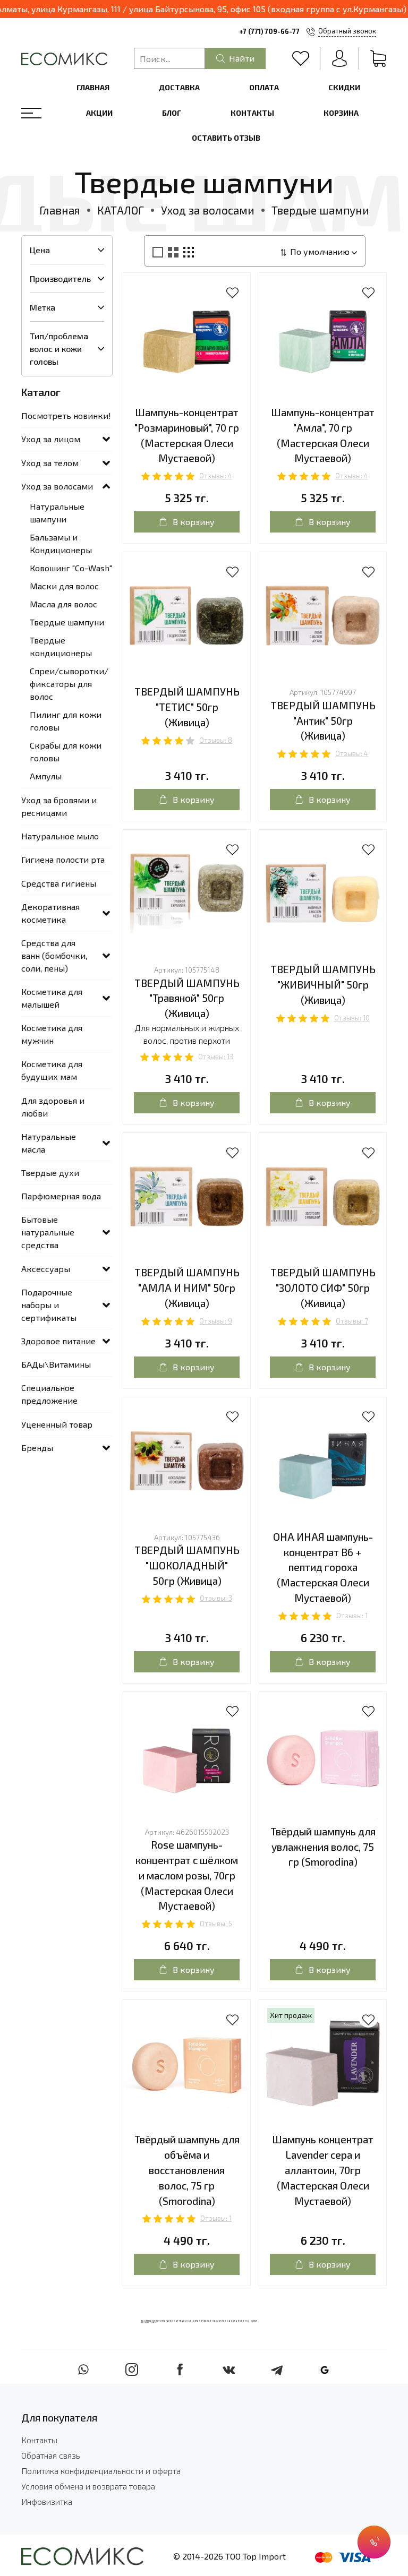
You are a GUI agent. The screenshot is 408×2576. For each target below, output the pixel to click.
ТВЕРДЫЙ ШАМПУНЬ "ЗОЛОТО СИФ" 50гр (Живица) (323, 1288)
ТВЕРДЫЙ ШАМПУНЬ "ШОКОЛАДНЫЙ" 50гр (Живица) (187, 1565)
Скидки (344, 87)
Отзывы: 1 (352, 1616)
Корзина (341, 113)
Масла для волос (63, 604)
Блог (172, 113)
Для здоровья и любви (53, 1107)
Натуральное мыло (60, 836)
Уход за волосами (208, 210)
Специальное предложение (49, 1394)
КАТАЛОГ (121, 210)
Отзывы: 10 (352, 1018)
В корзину (194, 522)
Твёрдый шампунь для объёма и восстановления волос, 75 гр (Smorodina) (187, 2170)
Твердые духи (50, 1173)
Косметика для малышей (52, 998)
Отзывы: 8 (216, 740)
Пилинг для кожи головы (66, 721)
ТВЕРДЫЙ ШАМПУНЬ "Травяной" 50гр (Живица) (187, 998)
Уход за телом (50, 463)
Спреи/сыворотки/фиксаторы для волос (69, 684)
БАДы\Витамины (56, 1364)
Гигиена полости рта (63, 859)
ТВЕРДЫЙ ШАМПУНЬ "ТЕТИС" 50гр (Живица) (187, 707)
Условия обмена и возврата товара (88, 2486)
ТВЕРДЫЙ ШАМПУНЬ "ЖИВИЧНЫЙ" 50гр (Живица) (323, 985)
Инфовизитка (47, 2501)
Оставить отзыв (226, 138)
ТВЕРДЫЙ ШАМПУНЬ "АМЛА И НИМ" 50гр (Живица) (187, 1288)
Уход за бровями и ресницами (59, 806)
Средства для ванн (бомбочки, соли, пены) (54, 955)
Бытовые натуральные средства (48, 1232)
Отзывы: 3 (216, 1598)
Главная (93, 87)
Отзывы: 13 (216, 1057)
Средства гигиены (59, 883)
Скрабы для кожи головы (66, 752)
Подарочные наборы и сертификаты (49, 1305)
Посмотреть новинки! (66, 415)
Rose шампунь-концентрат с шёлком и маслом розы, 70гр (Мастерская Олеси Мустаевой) (187, 1875)
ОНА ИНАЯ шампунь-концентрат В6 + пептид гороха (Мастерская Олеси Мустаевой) (323, 1567)
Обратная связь (51, 2455)
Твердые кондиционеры (61, 646)
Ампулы (46, 776)
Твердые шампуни (67, 622)
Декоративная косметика (50, 913)
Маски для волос (64, 586)
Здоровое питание (58, 1341)
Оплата (264, 87)
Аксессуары (46, 1269)
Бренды (37, 1448)
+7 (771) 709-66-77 (269, 31)
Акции (99, 113)
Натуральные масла (49, 1143)
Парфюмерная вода (61, 1196)
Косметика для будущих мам (52, 1070)
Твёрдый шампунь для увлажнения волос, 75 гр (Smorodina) (323, 1847)
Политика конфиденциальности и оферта (101, 2471)
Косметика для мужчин (52, 1034)
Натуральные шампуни (57, 513)
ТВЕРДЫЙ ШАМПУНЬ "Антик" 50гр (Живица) (323, 721)
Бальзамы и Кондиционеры (61, 543)
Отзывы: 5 (216, 1924)
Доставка (179, 87)
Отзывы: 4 (216, 476)
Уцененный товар (57, 1424)
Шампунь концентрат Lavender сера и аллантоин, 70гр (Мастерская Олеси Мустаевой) (323, 2170)
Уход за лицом (51, 439)
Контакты (252, 113)
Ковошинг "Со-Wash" (71, 568)
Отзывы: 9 (216, 1321)
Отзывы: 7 (352, 1321)
